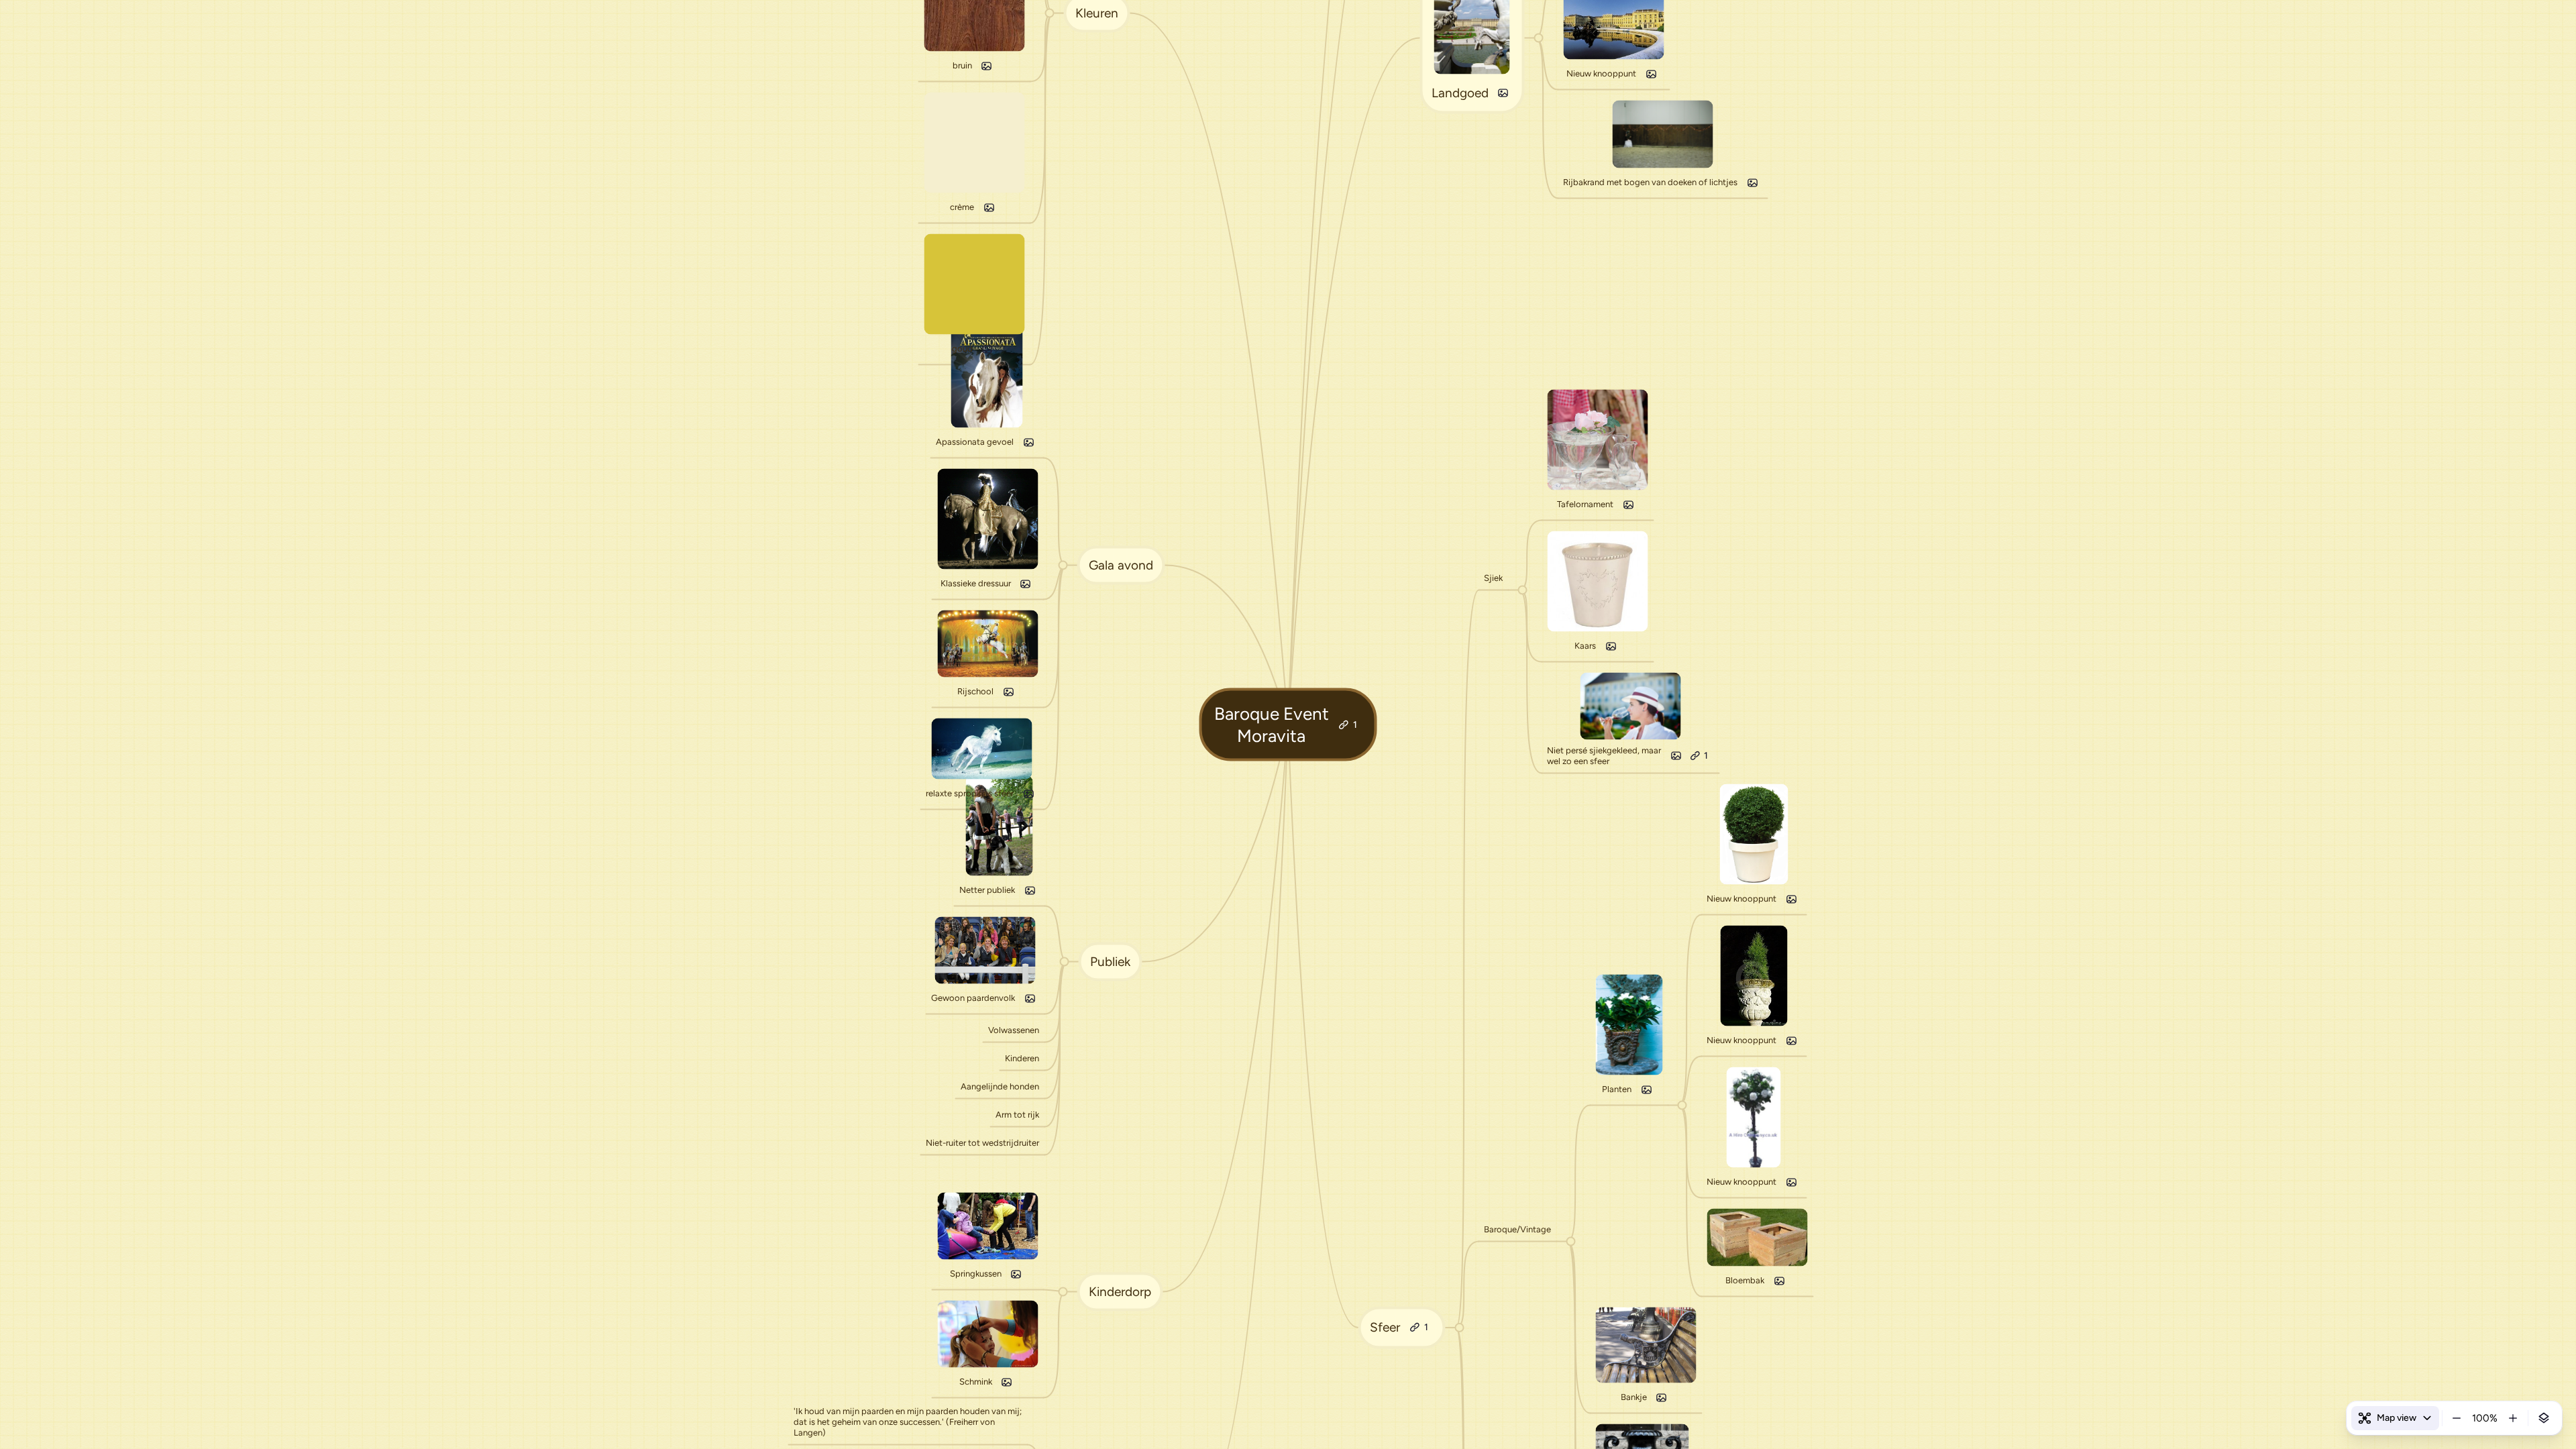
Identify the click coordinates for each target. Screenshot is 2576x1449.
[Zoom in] (2513, 1418)
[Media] (1016, 1274)
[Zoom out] (2457, 1418)
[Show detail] (2544, 1418)
